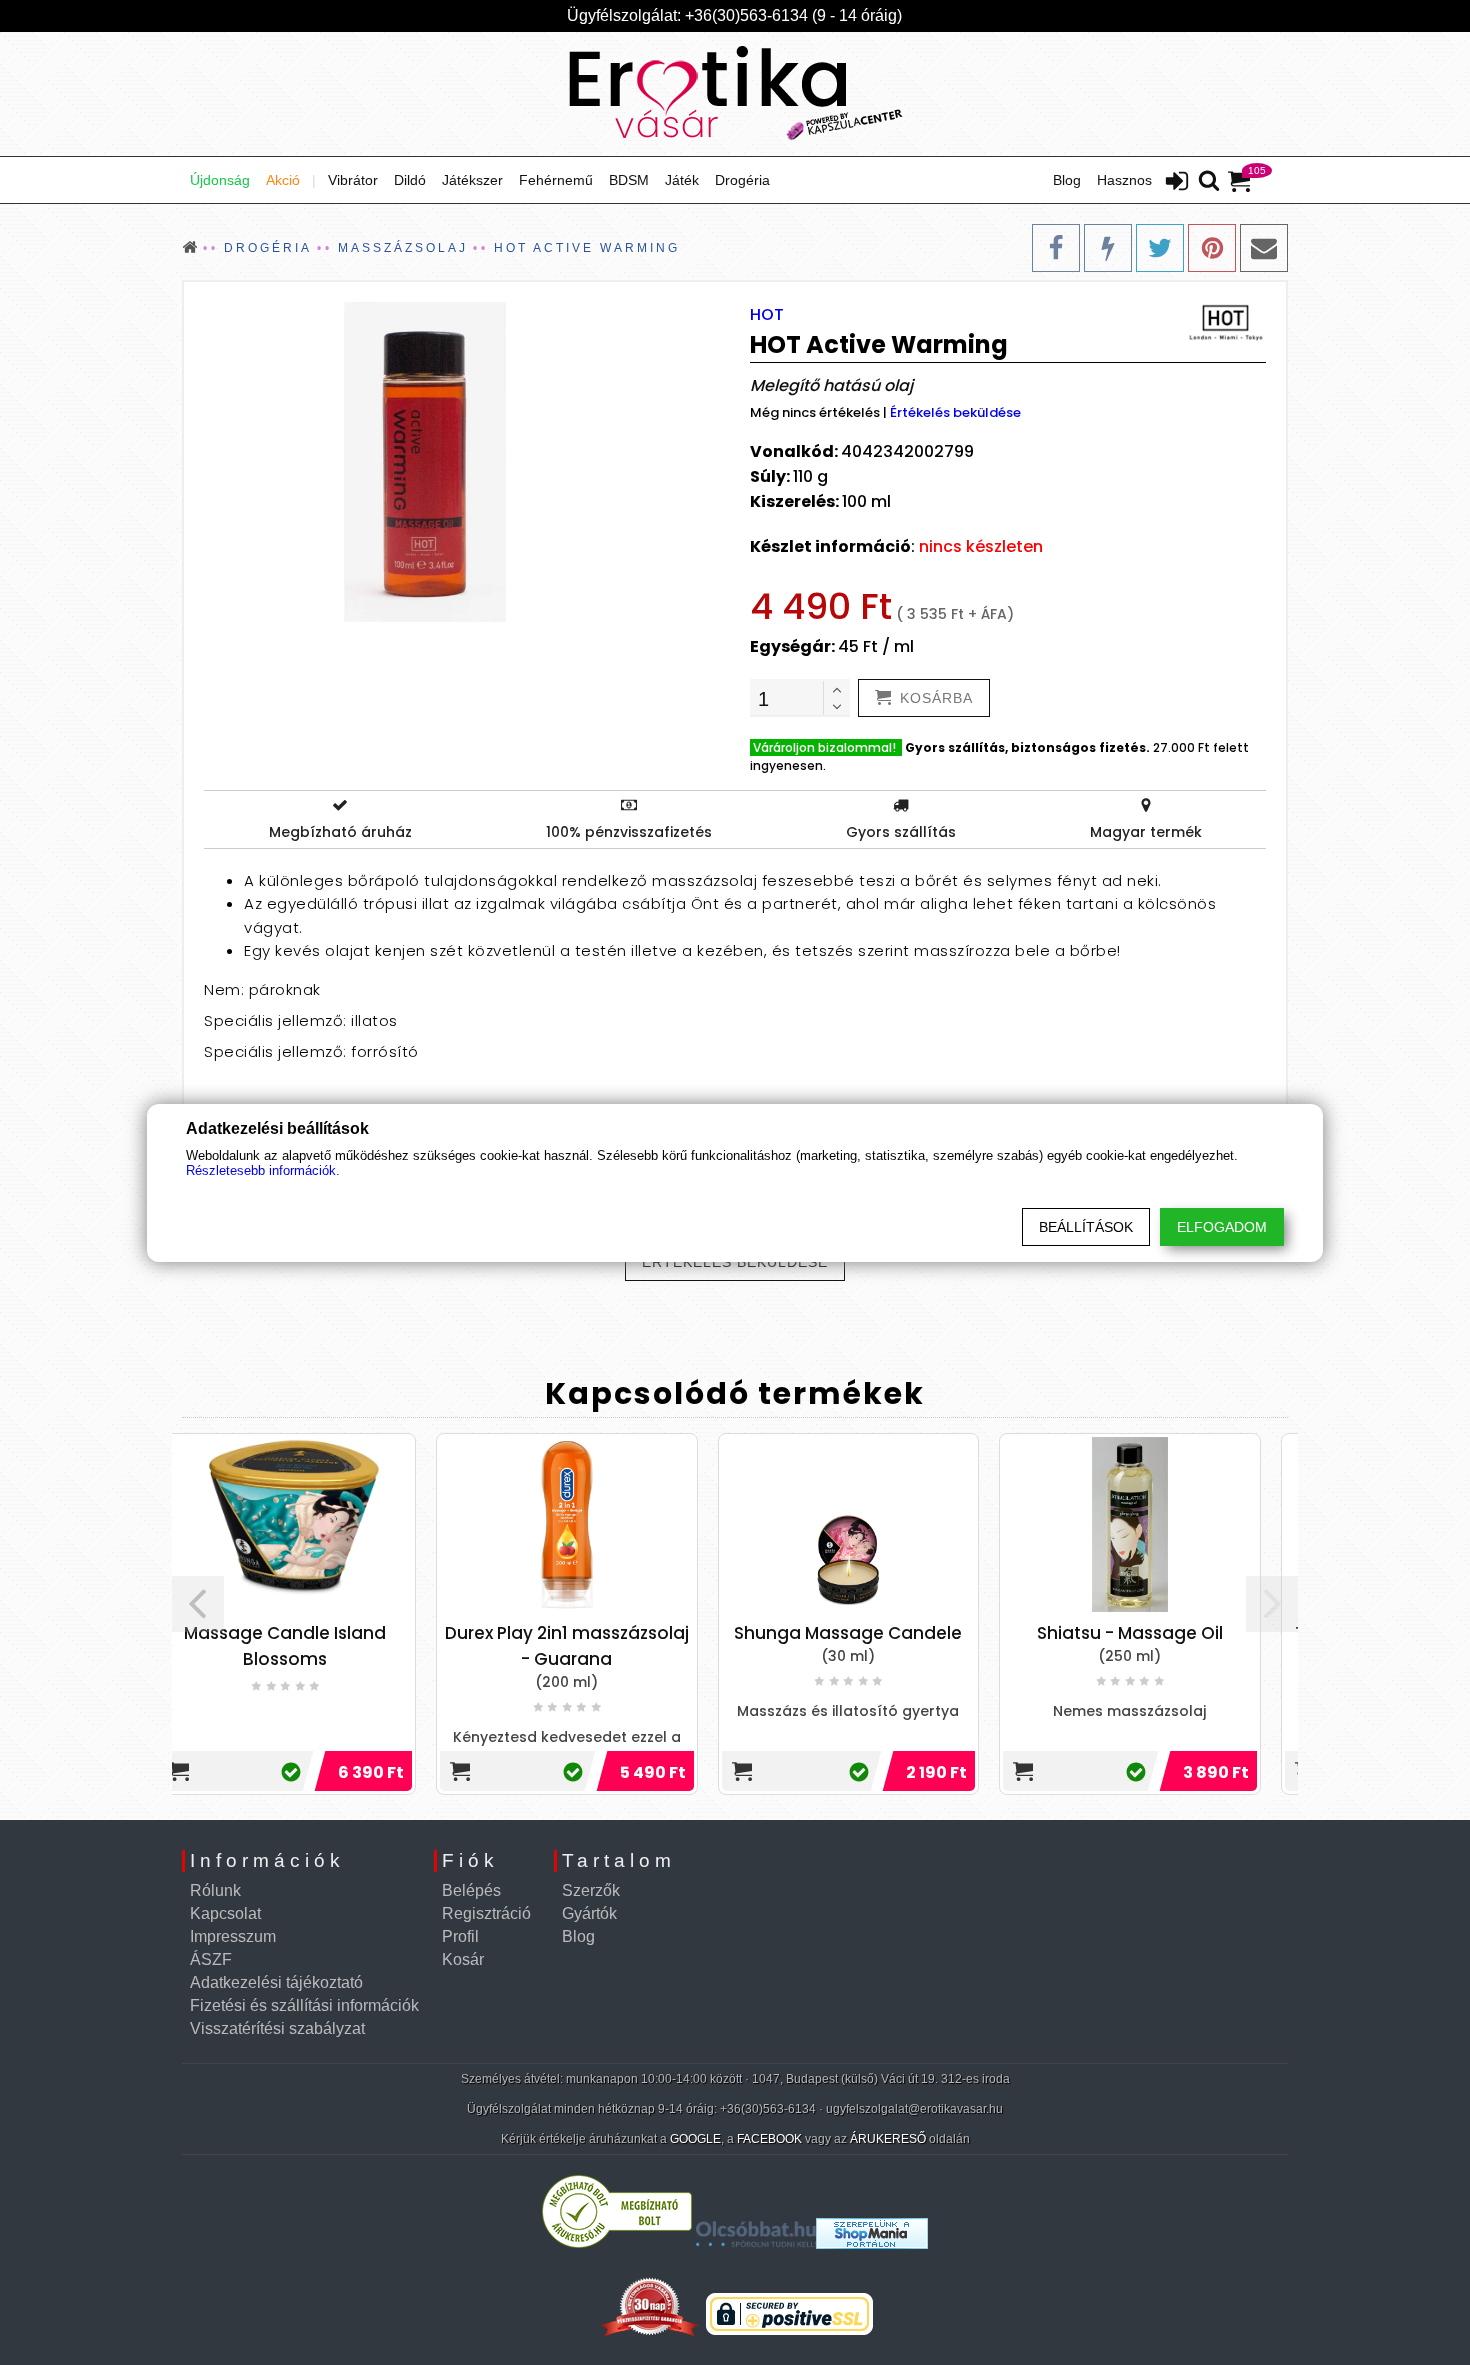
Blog (1067, 180)
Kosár (463, 1959)
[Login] (1177, 183)
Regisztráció (486, 1913)
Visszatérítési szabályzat (277, 2028)
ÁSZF (211, 1959)
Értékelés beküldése (955, 412)
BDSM (629, 180)
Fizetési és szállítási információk (304, 2005)
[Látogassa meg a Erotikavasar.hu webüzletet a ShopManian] (872, 2243)
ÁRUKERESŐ (888, 2139)
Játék (682, 180)
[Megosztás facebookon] (1056, 248)
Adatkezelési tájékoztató (276, 1982)
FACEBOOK (769, 2139)
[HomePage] (735, 94)
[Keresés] (1209, 182)
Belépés (471, 1890)
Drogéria (742, 180)
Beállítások (1086, 1227)
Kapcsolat (225, 1913)
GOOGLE (695, 2139)
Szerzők (591, 1890)
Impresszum (233, 1936)
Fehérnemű (556, 180)
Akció (283, 180)
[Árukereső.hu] (617, 2243)
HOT (767, 314)
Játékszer (472, 180)
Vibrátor (353, 180)
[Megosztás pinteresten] (1212, 248)
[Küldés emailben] (1264, 248)
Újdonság (220, 180)
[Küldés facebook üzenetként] (1108, 248)
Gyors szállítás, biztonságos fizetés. (1027, 747)
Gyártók (589, 1913)
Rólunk (215, 1890)
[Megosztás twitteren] (1160, 248)
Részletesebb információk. (263, 1170)
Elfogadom (1222, 1227)
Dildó (410, 180)
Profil (460, 1936)
